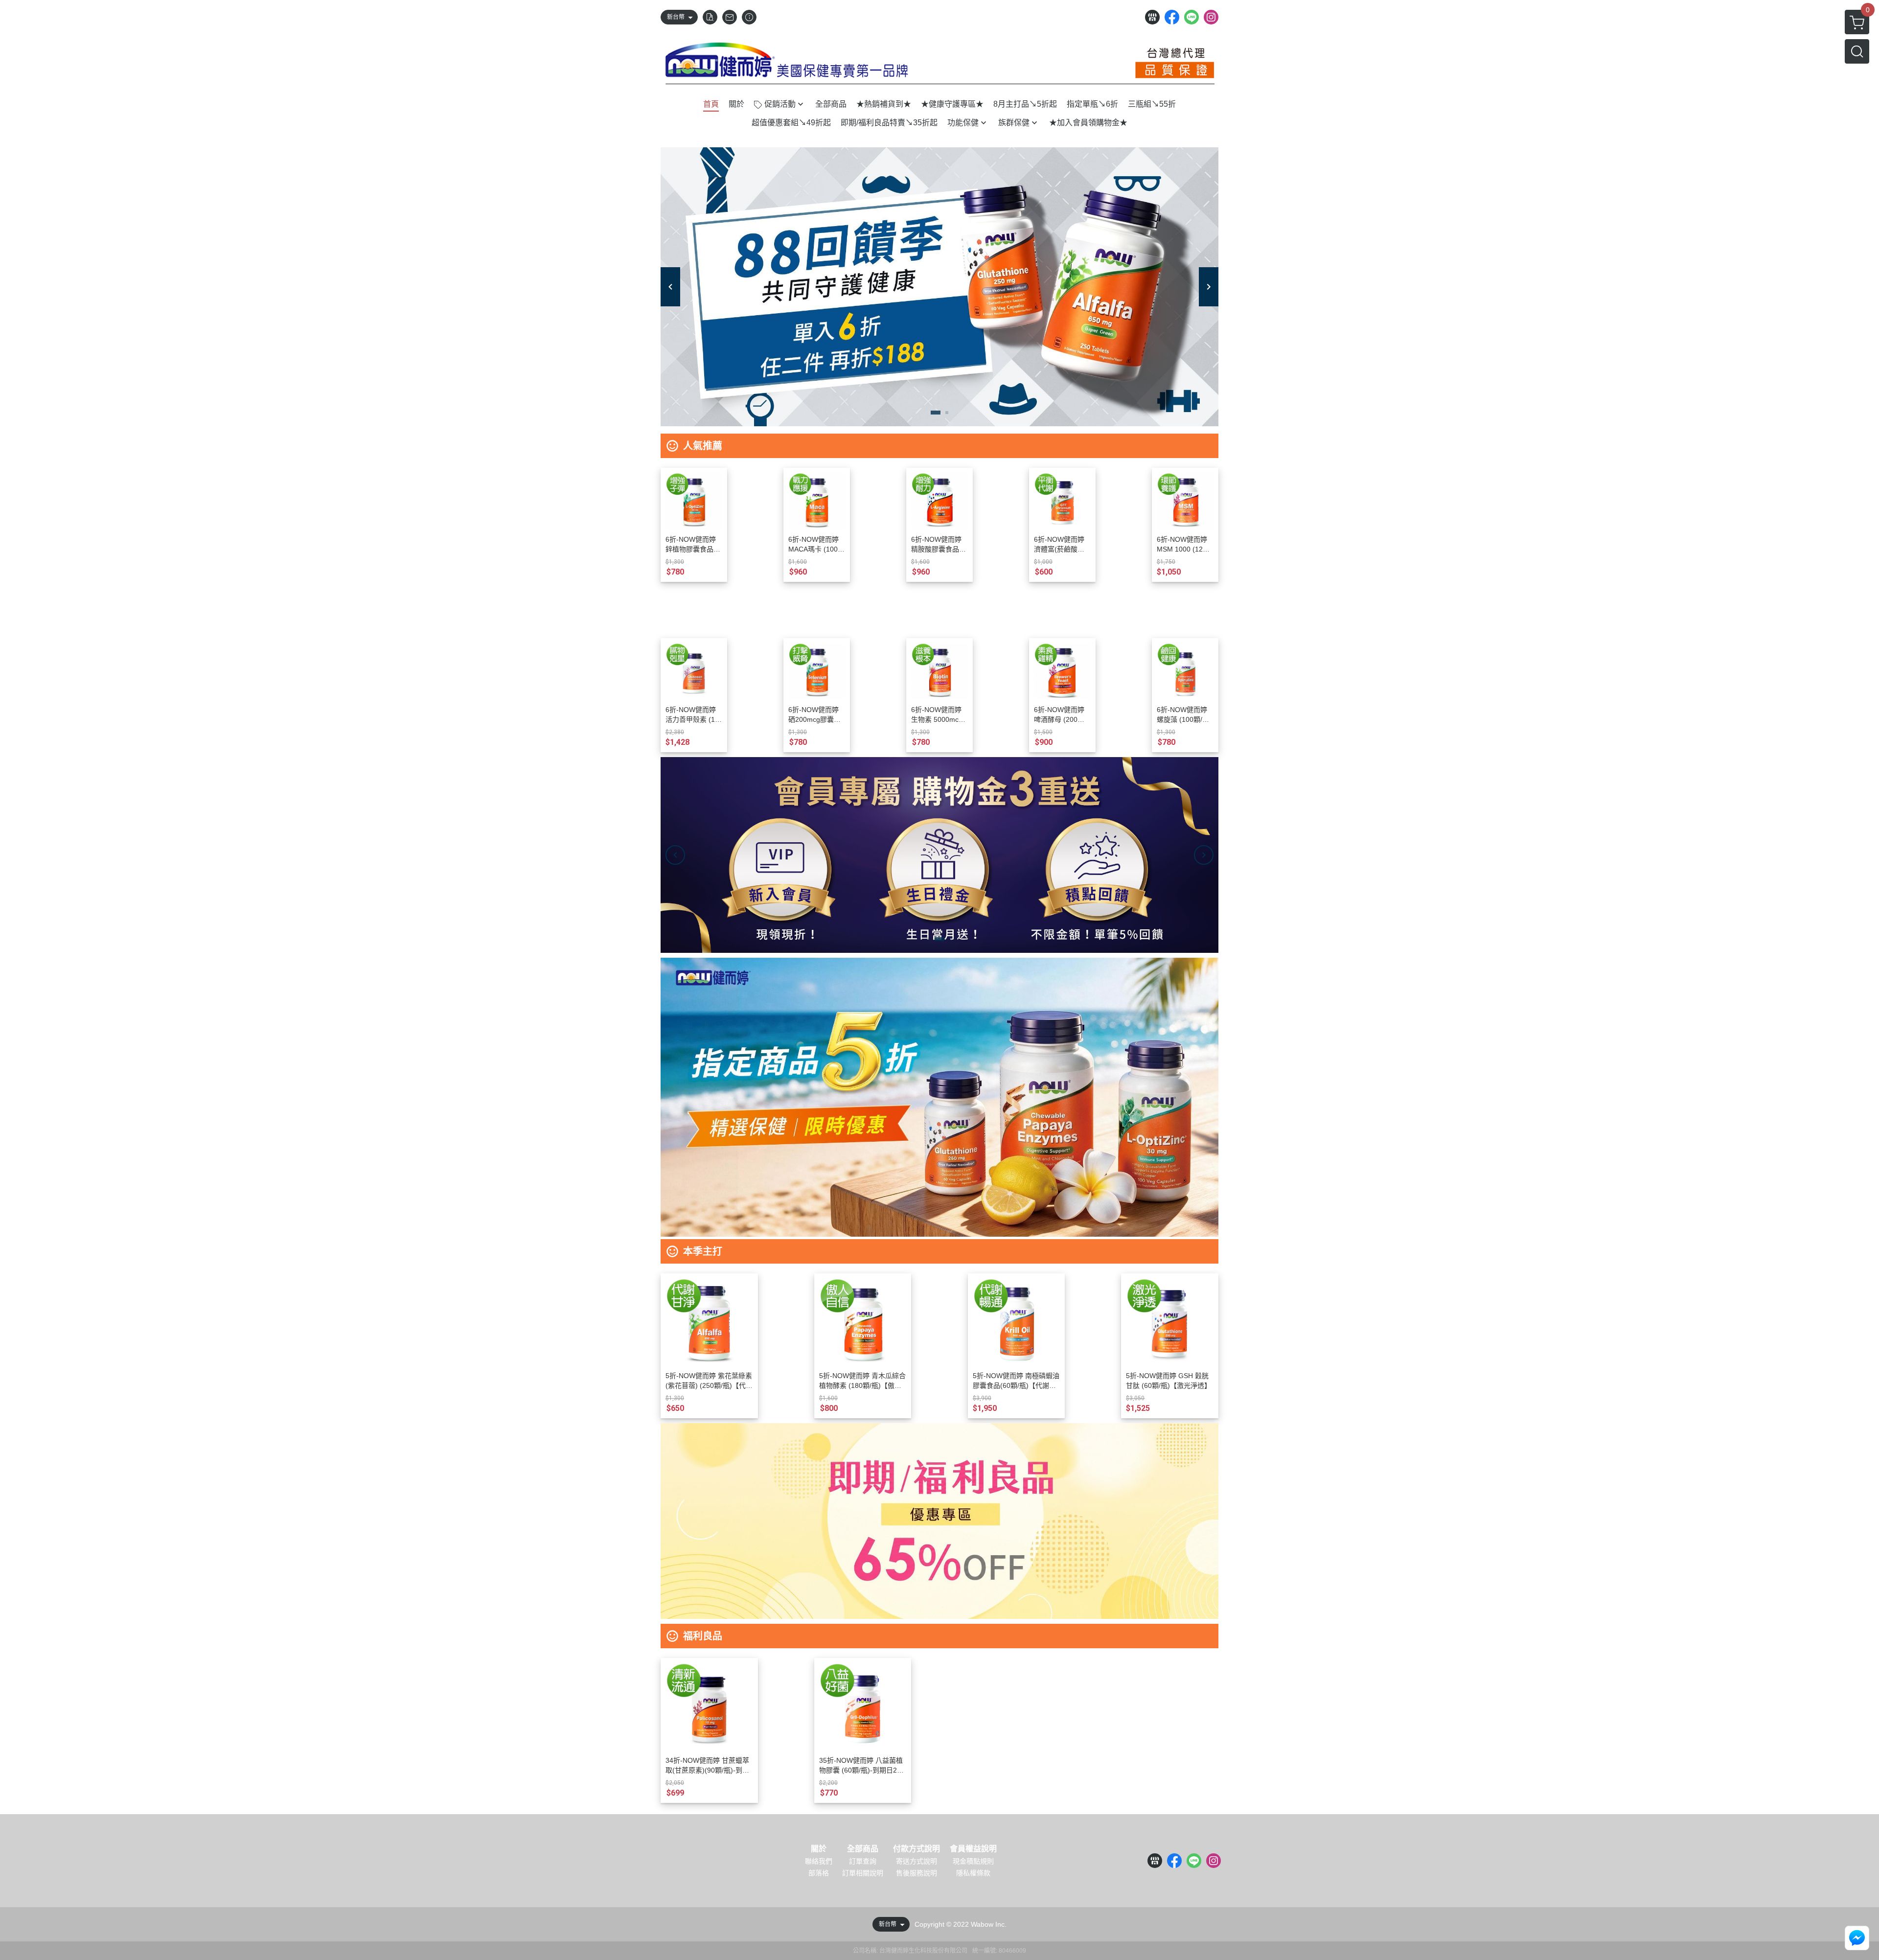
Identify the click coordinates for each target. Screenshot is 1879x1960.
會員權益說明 (973, 1849)
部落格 (819, 1873)
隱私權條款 (973, 1873)
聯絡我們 (819, 1861)
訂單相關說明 (863, 1873)
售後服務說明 (917, 1873)
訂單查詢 (863, 1861)
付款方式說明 (917, 1849)
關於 (819, 1849)
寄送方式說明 (917, 1861)
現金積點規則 (973, 1861)
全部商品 (863, 1849)
